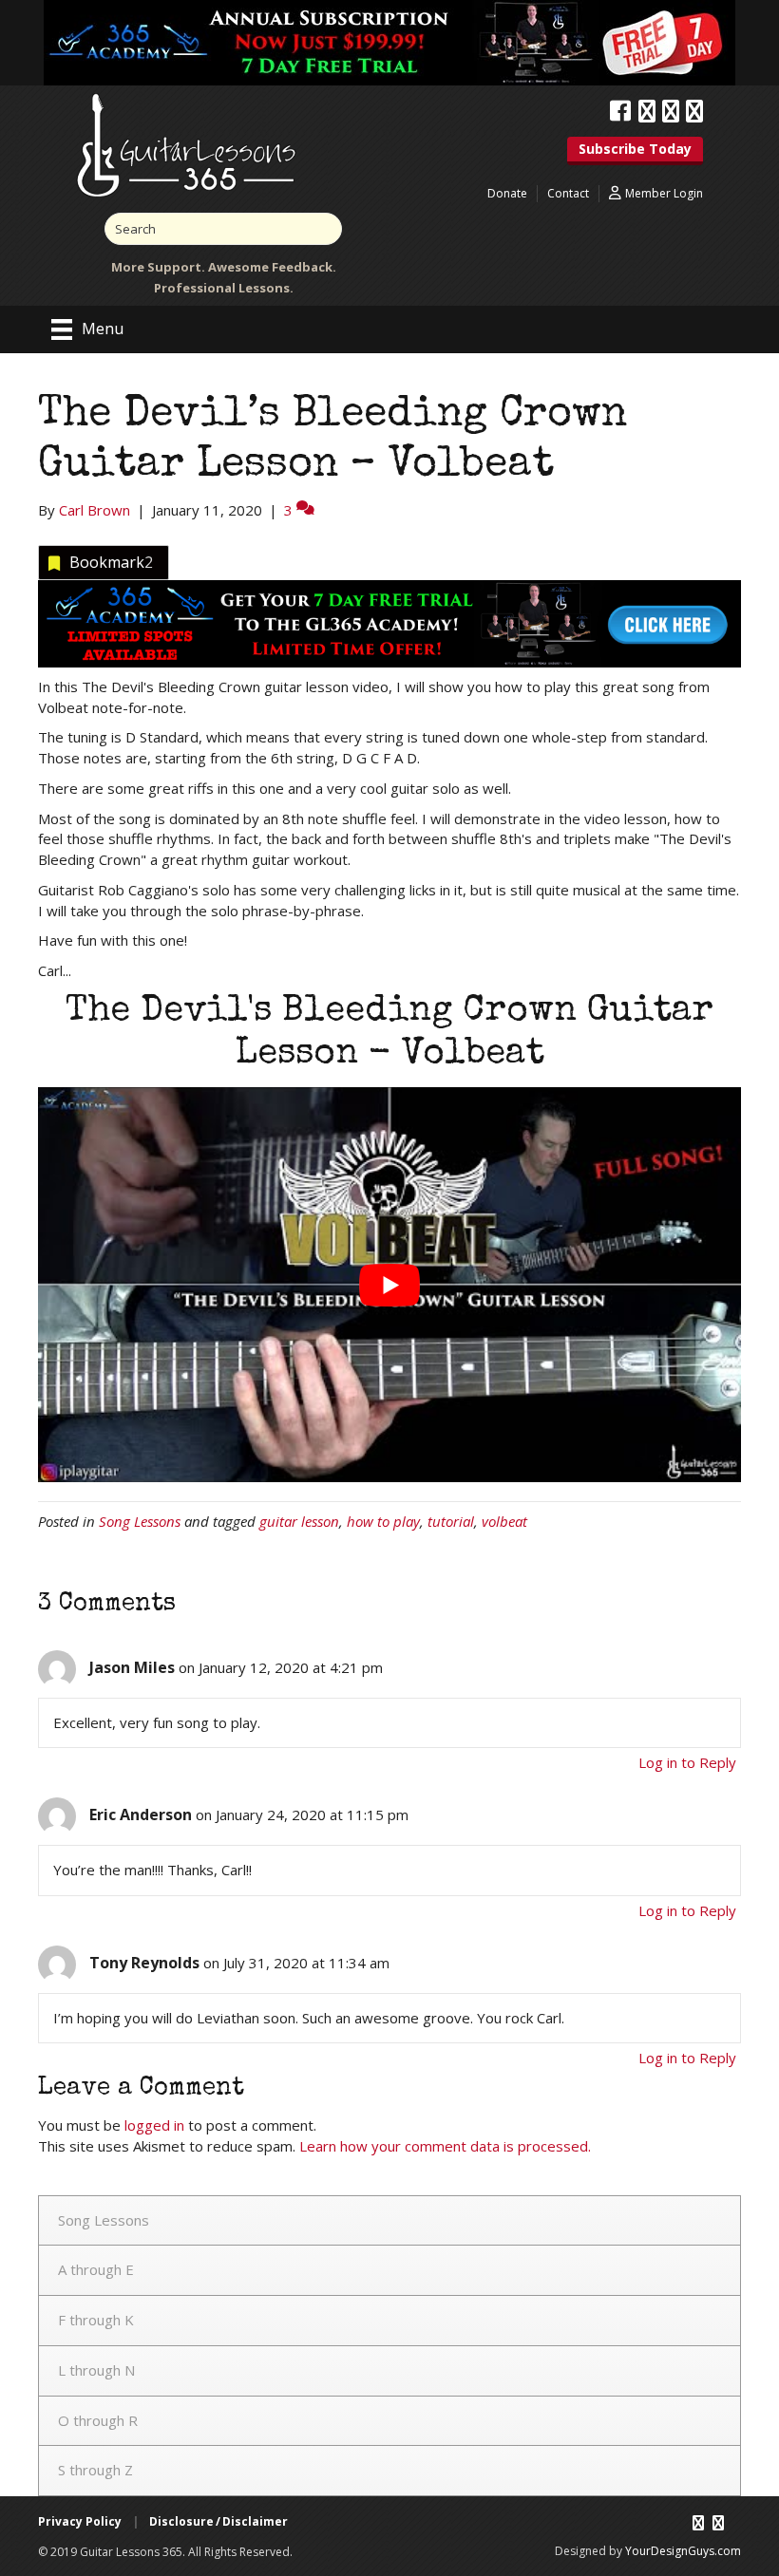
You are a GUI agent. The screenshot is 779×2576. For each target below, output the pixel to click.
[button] (635, 151)
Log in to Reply (687, 1762)
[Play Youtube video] (389, 1285)
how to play (383, 1521)
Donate (507, 193)
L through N (96, 2370)
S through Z (95, 2470)
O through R (98, 2420)
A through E (96, 2269)
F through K (96, 2320)
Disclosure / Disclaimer (218, 2521)
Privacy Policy (80, 2521)
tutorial (451, 1521)
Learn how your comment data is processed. (445, 2146)
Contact (568, 193)
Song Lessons (140, 1521)
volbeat (504, 1521)
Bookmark (111, 562)
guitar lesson (299, 1521)
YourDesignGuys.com (683, 2551)
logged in (154, 2125)
